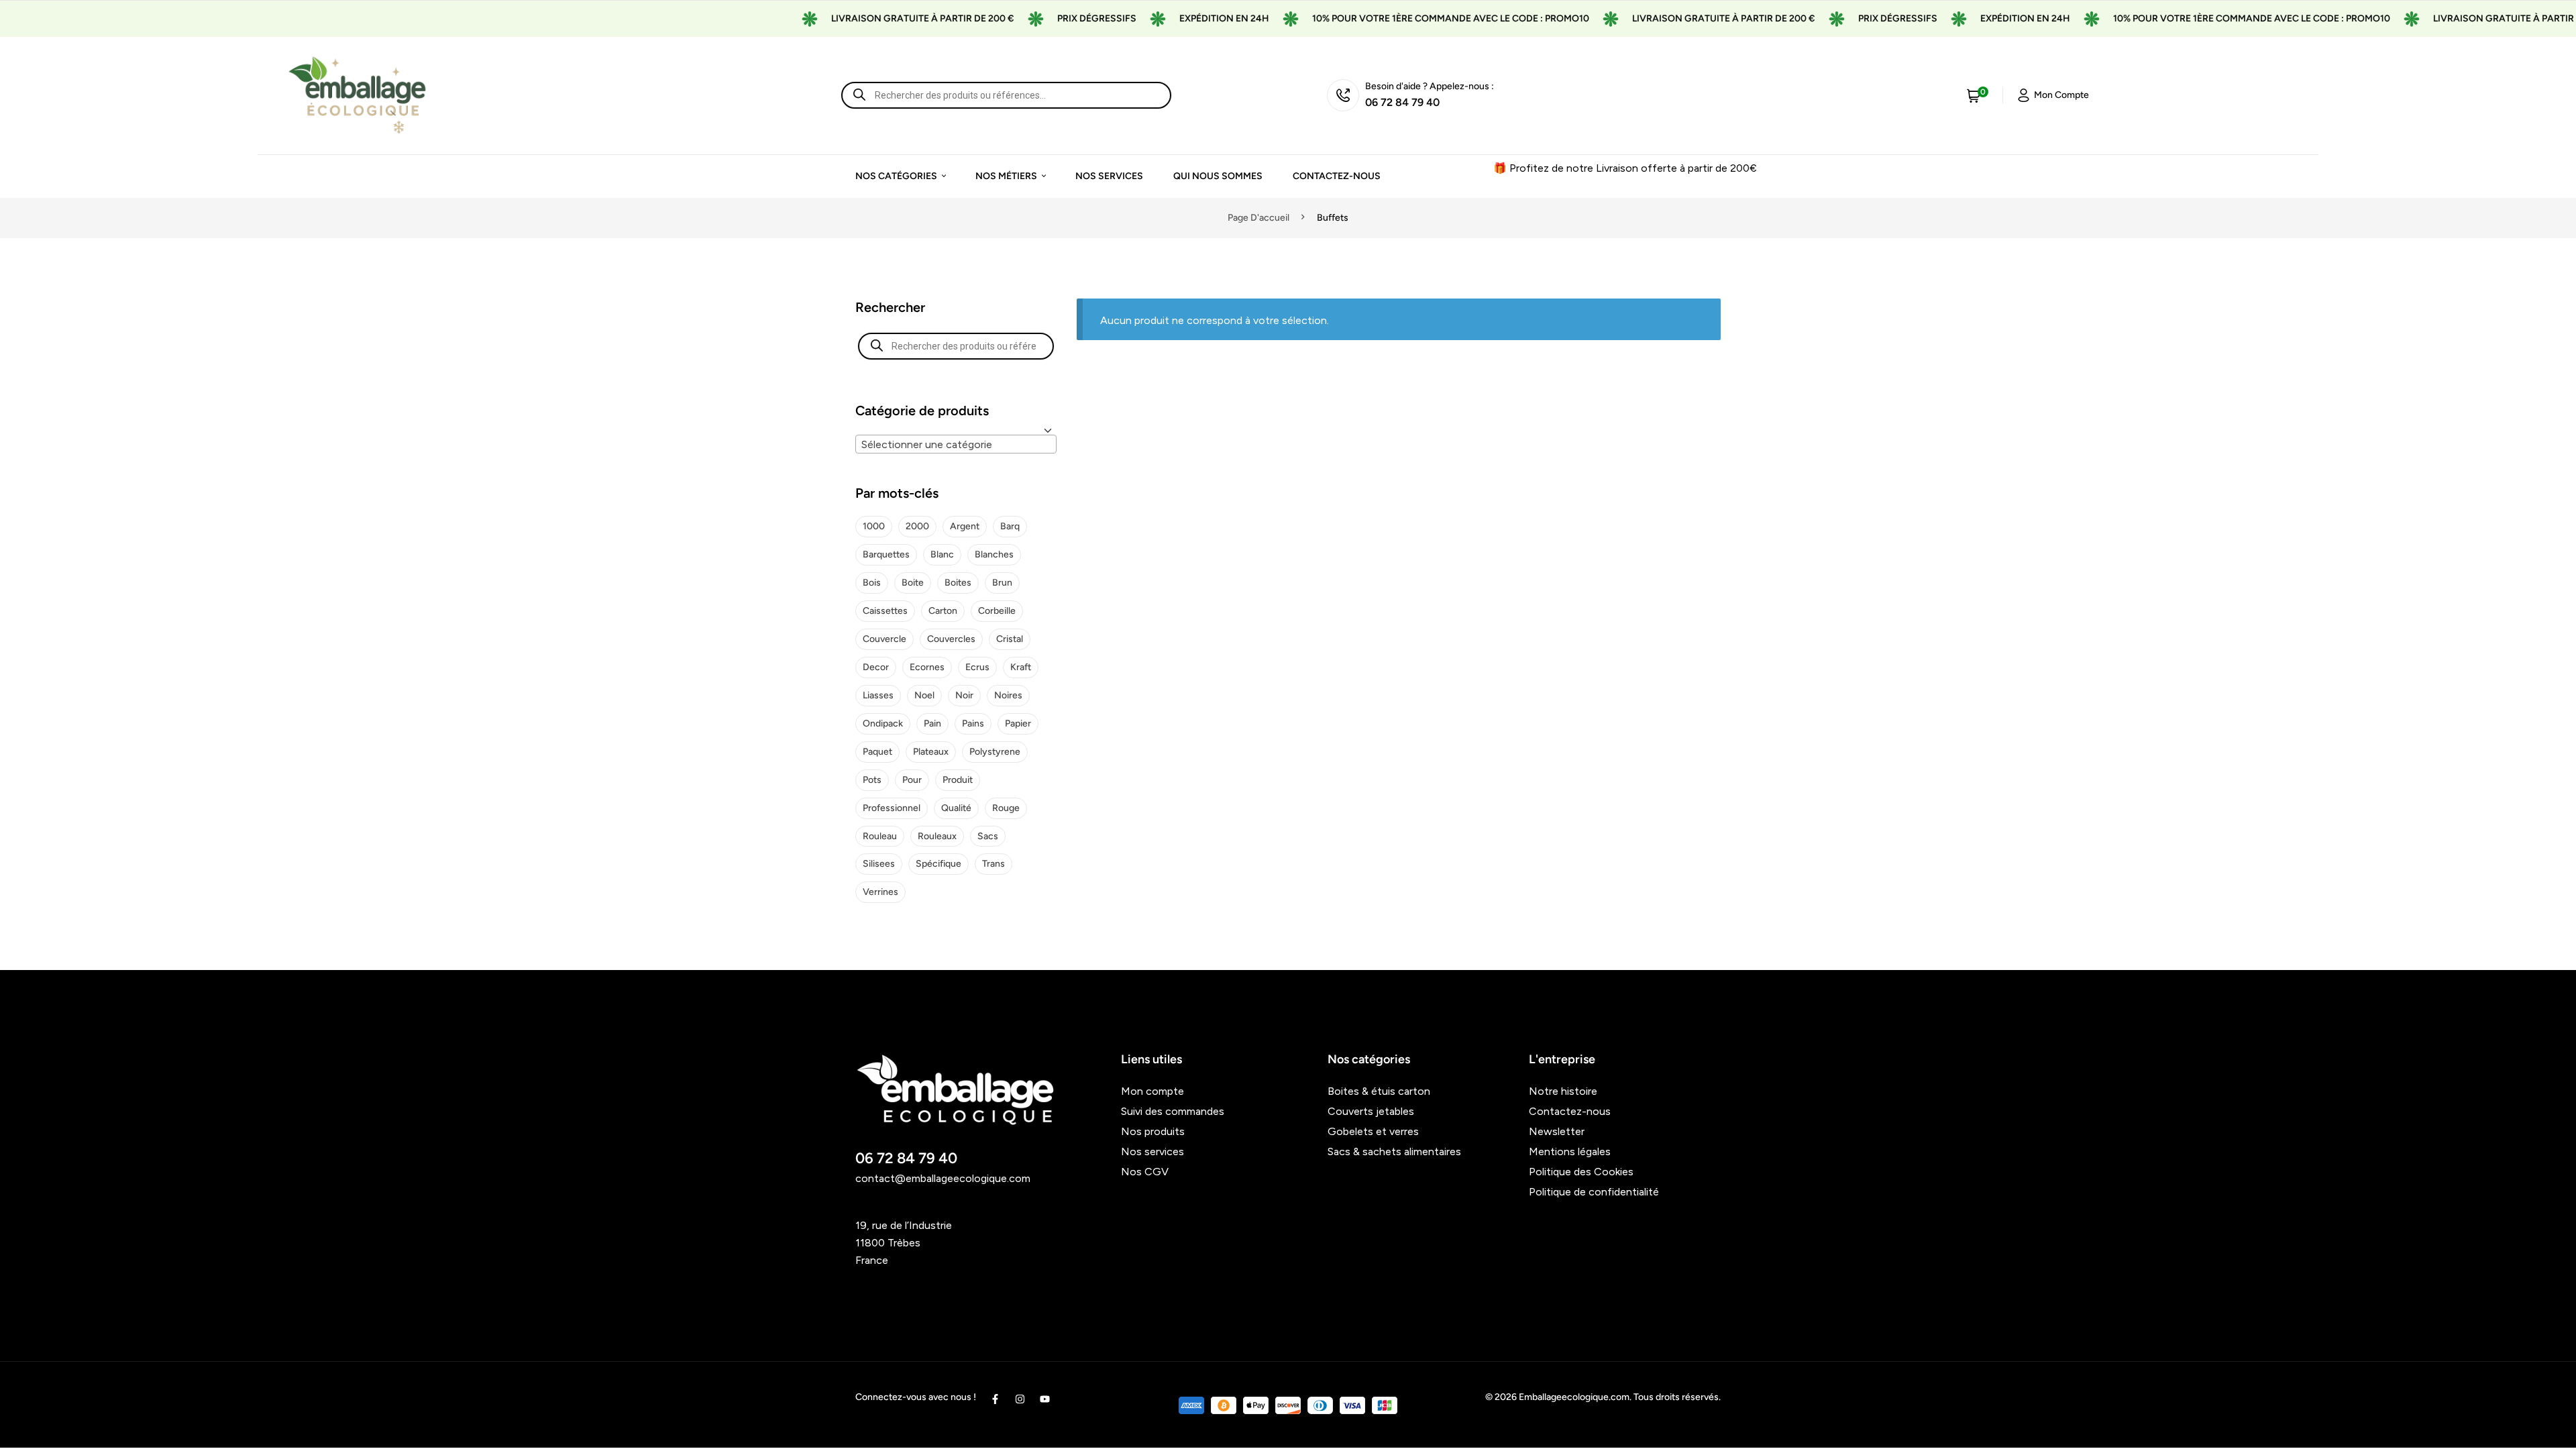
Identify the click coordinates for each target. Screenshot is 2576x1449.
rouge (1006, 808)
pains (973, 723)
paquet (877, 752)
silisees (879, 864)
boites (958, 583)
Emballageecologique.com (1574, 1397)
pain (932, 723)
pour (912, 780)
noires (1008, 695)
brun (1002, 583)
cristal (1010, 639)
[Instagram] (1020, 1399)
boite (913, 583)
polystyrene (995, 752)
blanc (942, 554)
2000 (917, 526)
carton (943, 611)
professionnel (892, 808)
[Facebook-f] (995, 1399)
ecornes (927, 667)
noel (924, 695)
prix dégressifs (1050, 18)
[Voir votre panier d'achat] (1974, 95)
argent (965, 526)
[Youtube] (1045, 1399)
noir (964, 695)
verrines (880, 892)
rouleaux (937, 836)
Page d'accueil (1258, 218)
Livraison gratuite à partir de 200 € (876, 18)
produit (958, 780)
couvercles (951, 639)
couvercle (884, 639)
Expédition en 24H (1177, 18)
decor (876, 667)
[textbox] (956, 445)
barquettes (886, 554)
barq (1010, 526)
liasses (878, 695)
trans (994, 864)
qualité (956, 808)
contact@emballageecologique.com (943, 1178)
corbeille (997, 611)
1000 (874, 526)
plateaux (931, 752)
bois (872, 583)
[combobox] (956, 444)
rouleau (880, 836)
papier (1018, 723)
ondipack (883, 723)
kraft (1021, 667)
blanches (994, 554)
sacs (988, 836)
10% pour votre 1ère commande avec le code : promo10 (1404, 18)
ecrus (977, 667)
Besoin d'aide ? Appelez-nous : (1430, 86)
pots (872, 780)
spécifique (938, 864)
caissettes (885, 611)
